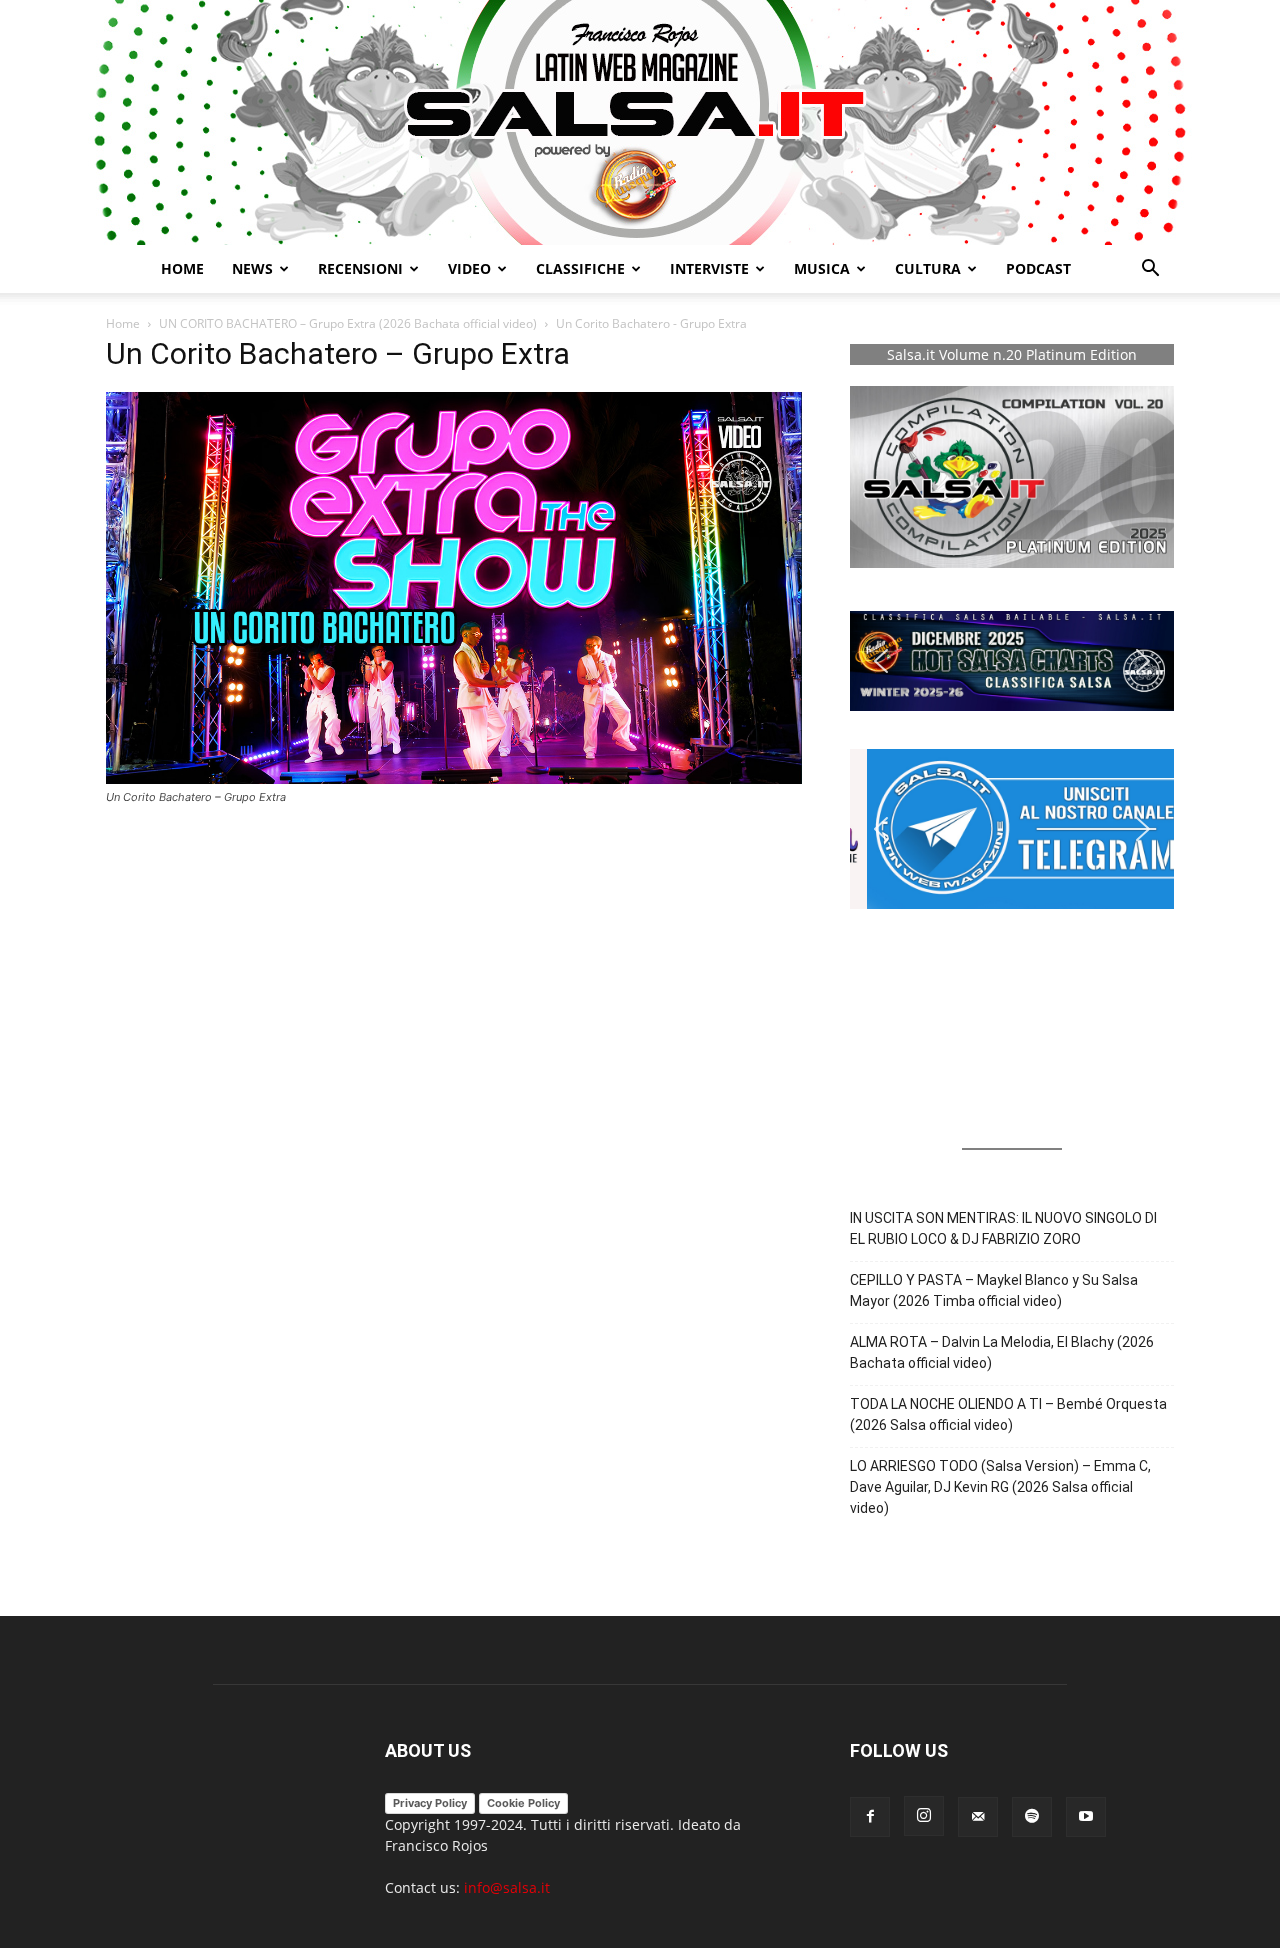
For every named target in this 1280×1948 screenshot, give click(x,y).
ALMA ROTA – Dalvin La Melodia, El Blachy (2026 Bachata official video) (1002, 1352)
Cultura (928, 268)
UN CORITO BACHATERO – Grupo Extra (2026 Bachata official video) (348, 323)
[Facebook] (870, 1817)
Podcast (1038, 268)
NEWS (252, 268)
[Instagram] (924, 1816)
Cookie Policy (523, 1803)
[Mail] (978, 1817)
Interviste (709, 268)
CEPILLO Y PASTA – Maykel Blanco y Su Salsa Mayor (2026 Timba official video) (994, 1290)
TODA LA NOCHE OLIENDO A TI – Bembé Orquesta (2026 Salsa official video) (1008, 1414)
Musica (822, 268)
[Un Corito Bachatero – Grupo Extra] (454, 778)
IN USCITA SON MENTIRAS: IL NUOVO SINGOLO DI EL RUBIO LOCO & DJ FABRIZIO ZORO (1003, 1228)
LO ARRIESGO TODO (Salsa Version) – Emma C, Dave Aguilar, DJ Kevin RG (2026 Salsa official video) (1000, 1487)
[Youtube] (1086, 1817)
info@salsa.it (507, 1887)
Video (469, 268)
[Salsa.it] (640, 122)
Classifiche (580, 268)
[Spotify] (1032, 1817)
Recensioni (360, 268)
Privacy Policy (430, 1803)
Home (182, 268)
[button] (1150, 270)
